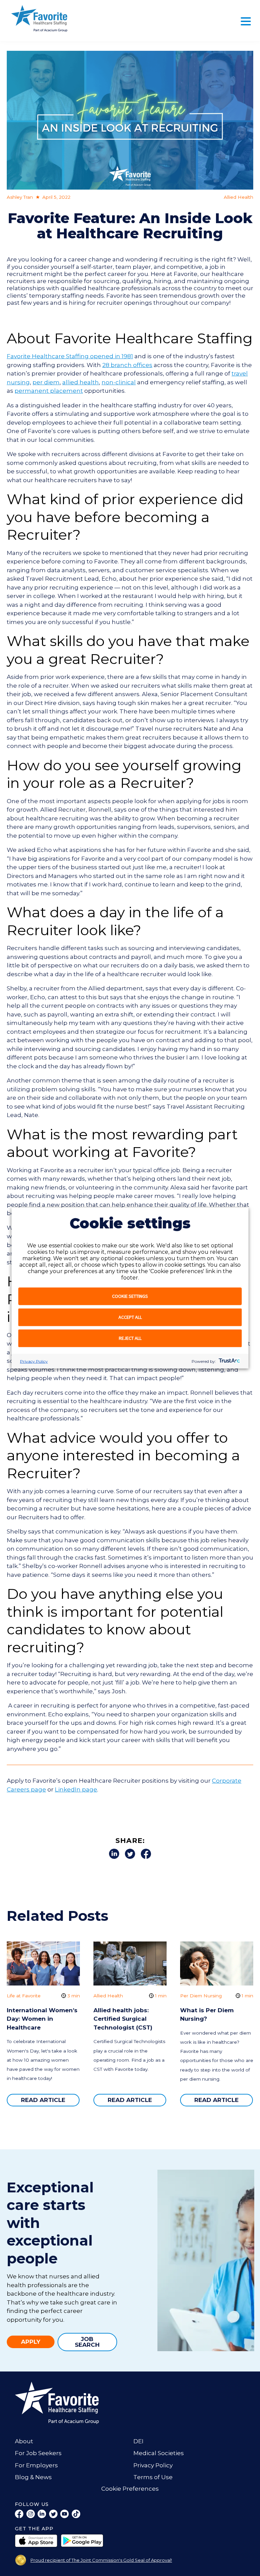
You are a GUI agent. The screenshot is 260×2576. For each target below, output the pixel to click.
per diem (46, 382)
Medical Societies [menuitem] (159, 2453)
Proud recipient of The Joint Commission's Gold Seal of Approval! (101, 2560)
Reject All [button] (130, 1338)
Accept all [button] (130, 1317)
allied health (81, 382)
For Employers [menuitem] (36, 2465)
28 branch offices (127, 365)
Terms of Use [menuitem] (153, 2477)
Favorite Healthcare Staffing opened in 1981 (70, 356)
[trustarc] (229, 1361)
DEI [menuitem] (138, 2441)
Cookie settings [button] (130, 1296)
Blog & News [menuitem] (33, 2477)
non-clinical (119, 382)
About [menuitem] (24, 2441)
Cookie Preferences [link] (130, 2489)
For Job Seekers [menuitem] (38, 2453)
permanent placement (49, 391)
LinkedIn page (76, 1789)
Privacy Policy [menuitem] (153, 2465)
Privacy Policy (34, 1361)
